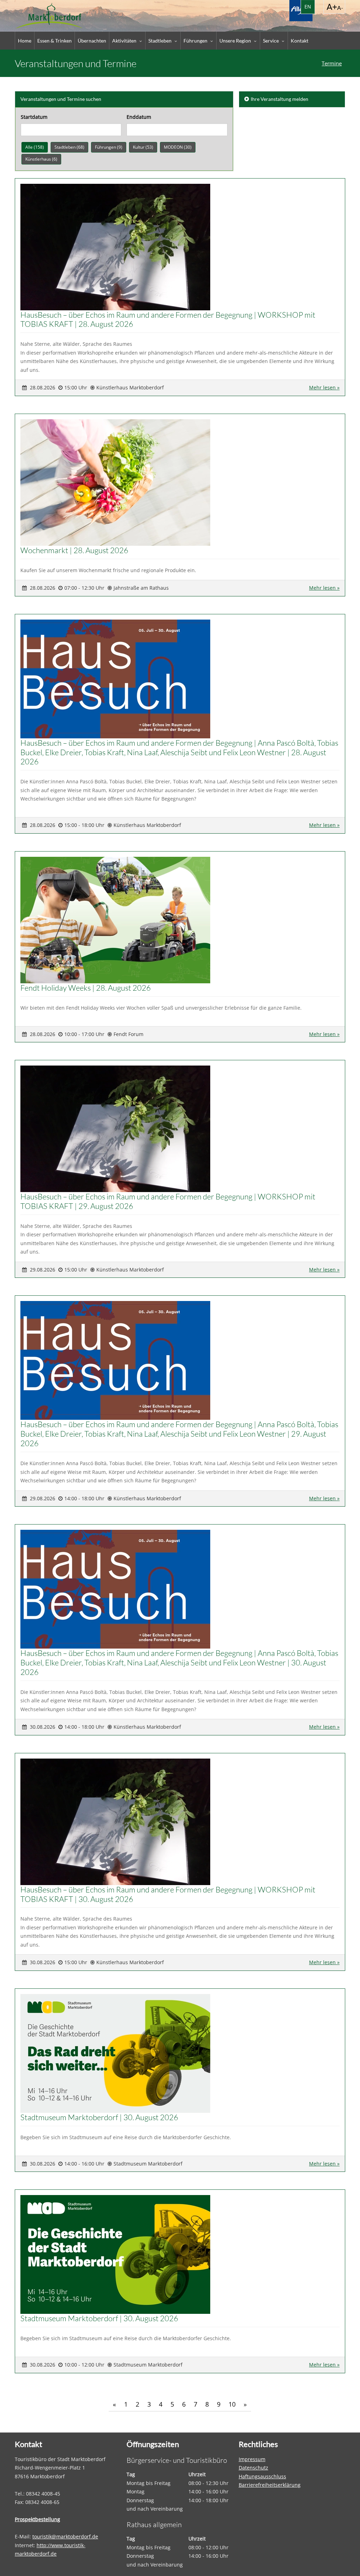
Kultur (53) (143, 147)
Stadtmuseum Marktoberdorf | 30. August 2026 (99, 2117)
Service (271, 41)
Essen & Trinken (54, 41)
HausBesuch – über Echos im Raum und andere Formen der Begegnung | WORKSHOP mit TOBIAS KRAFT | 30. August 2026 (168, 1894)
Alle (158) (35, 147)
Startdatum (34, 117)
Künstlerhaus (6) (41, 159)
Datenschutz (253, 2468)
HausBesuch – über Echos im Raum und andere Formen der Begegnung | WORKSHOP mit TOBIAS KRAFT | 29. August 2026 (168, 1201)
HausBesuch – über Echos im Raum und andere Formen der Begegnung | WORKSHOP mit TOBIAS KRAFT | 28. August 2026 (168, 319)
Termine (332, 63)
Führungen (195, 41)
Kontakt (300, 41)
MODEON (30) (178, 147)
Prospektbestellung (37, 2519)
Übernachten (92, 41)
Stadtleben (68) (69, 147)
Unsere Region (235, 41)
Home (25, 41)
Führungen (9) (109, 147)
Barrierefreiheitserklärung (270, 2485)
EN (308, 7)
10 (232, 2404)
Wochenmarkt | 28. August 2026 (74, 550)
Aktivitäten (124, 41)
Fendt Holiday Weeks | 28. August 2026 (86, 988)
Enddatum (139, 117)
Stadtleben (160, 41)
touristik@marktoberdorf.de (65, 2536)
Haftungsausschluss (262, 2476)
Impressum (252, 2459)
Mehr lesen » (324, 387)
